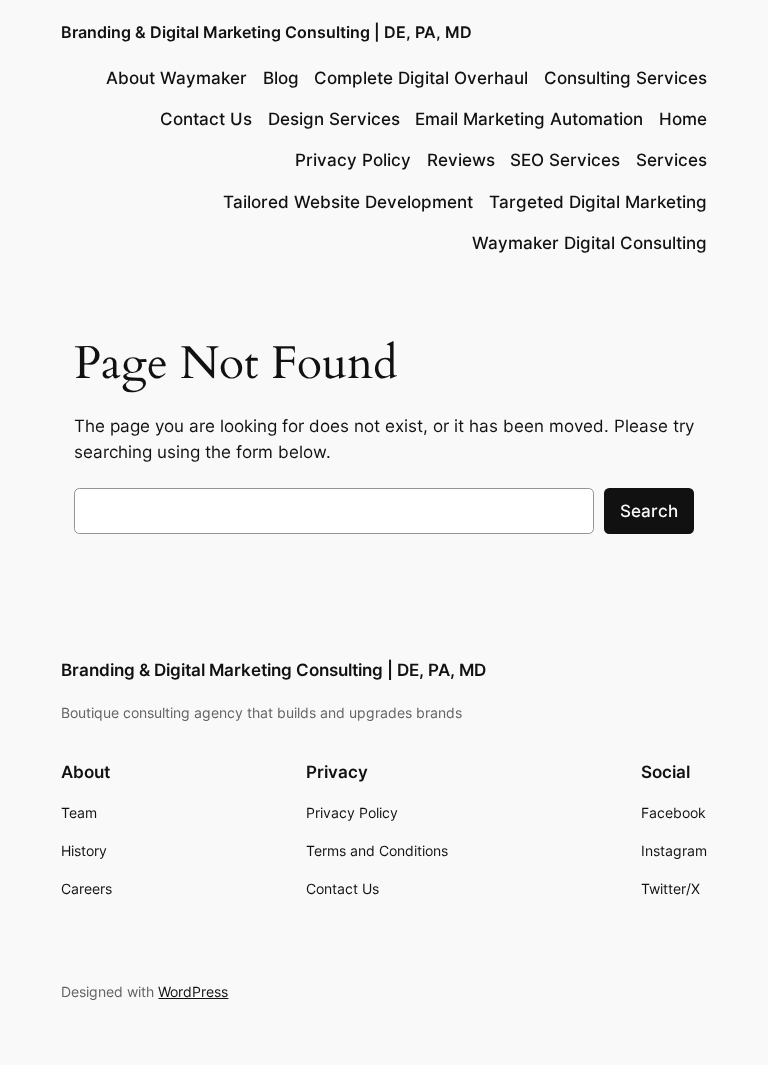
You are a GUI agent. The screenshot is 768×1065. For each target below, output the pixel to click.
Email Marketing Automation (529, 119)
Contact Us (206, 119)
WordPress (193, 991)
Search (649, 511)
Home (683, 119)
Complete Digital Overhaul (421, 78)
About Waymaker (176, 78)
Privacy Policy (353, 160)
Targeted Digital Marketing (598, 202)
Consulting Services (625, 78)
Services (671, 160)
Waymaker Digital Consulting (589, 243)
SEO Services (565, 160)
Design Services (334, 119)
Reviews (461, 160)
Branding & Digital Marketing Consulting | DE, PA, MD (266, 32)
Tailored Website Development (348, 202)
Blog (281, 78)
